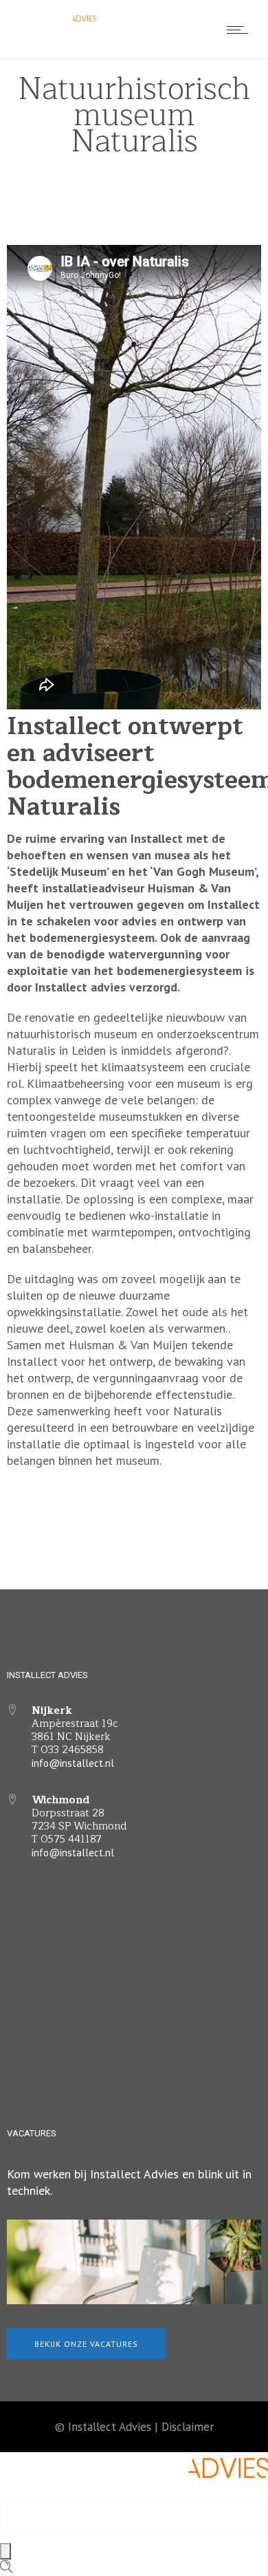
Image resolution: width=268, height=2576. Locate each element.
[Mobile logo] (134, 2492)
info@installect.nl (73, 1763)
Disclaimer (188, 2427)
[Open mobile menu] (241, 30)
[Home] (55, 23)
